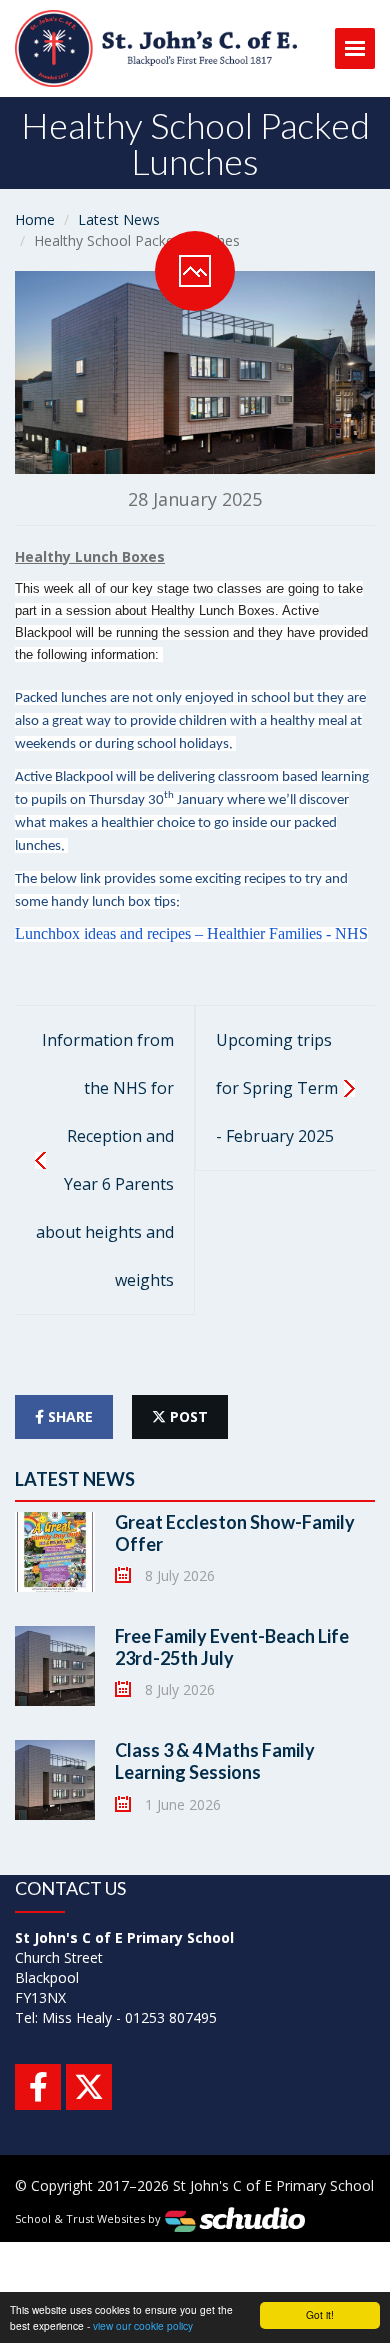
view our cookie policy (143, 2325)
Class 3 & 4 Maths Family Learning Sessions (215, 1761)
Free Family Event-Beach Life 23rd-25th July (232, 1647)
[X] (89, 2087)
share (68, 1416)
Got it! (320, 2314)
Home (35, 219)
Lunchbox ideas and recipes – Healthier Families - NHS (191, 933)
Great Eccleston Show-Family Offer (235, 1533)
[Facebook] (38, 2087)
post (187, 1416)
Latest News (119, 219)
